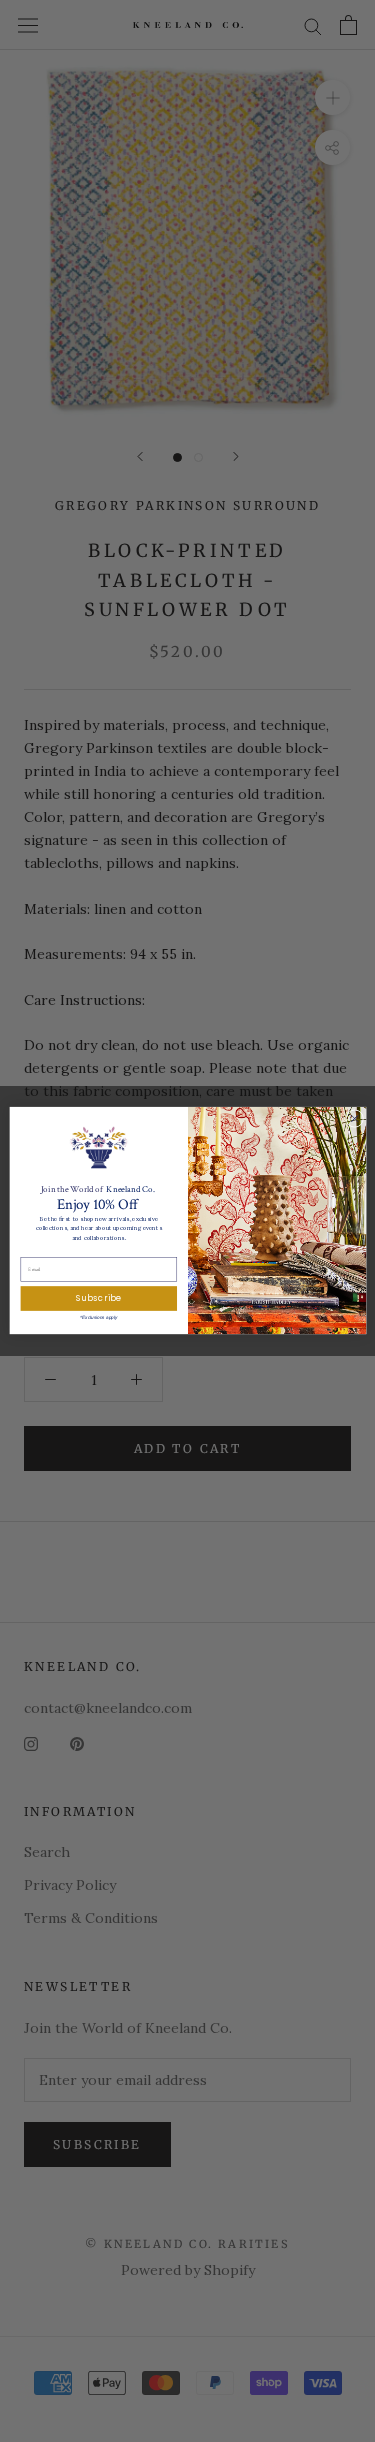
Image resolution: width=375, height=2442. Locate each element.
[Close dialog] (354, 1119)
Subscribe (98, 1298)
